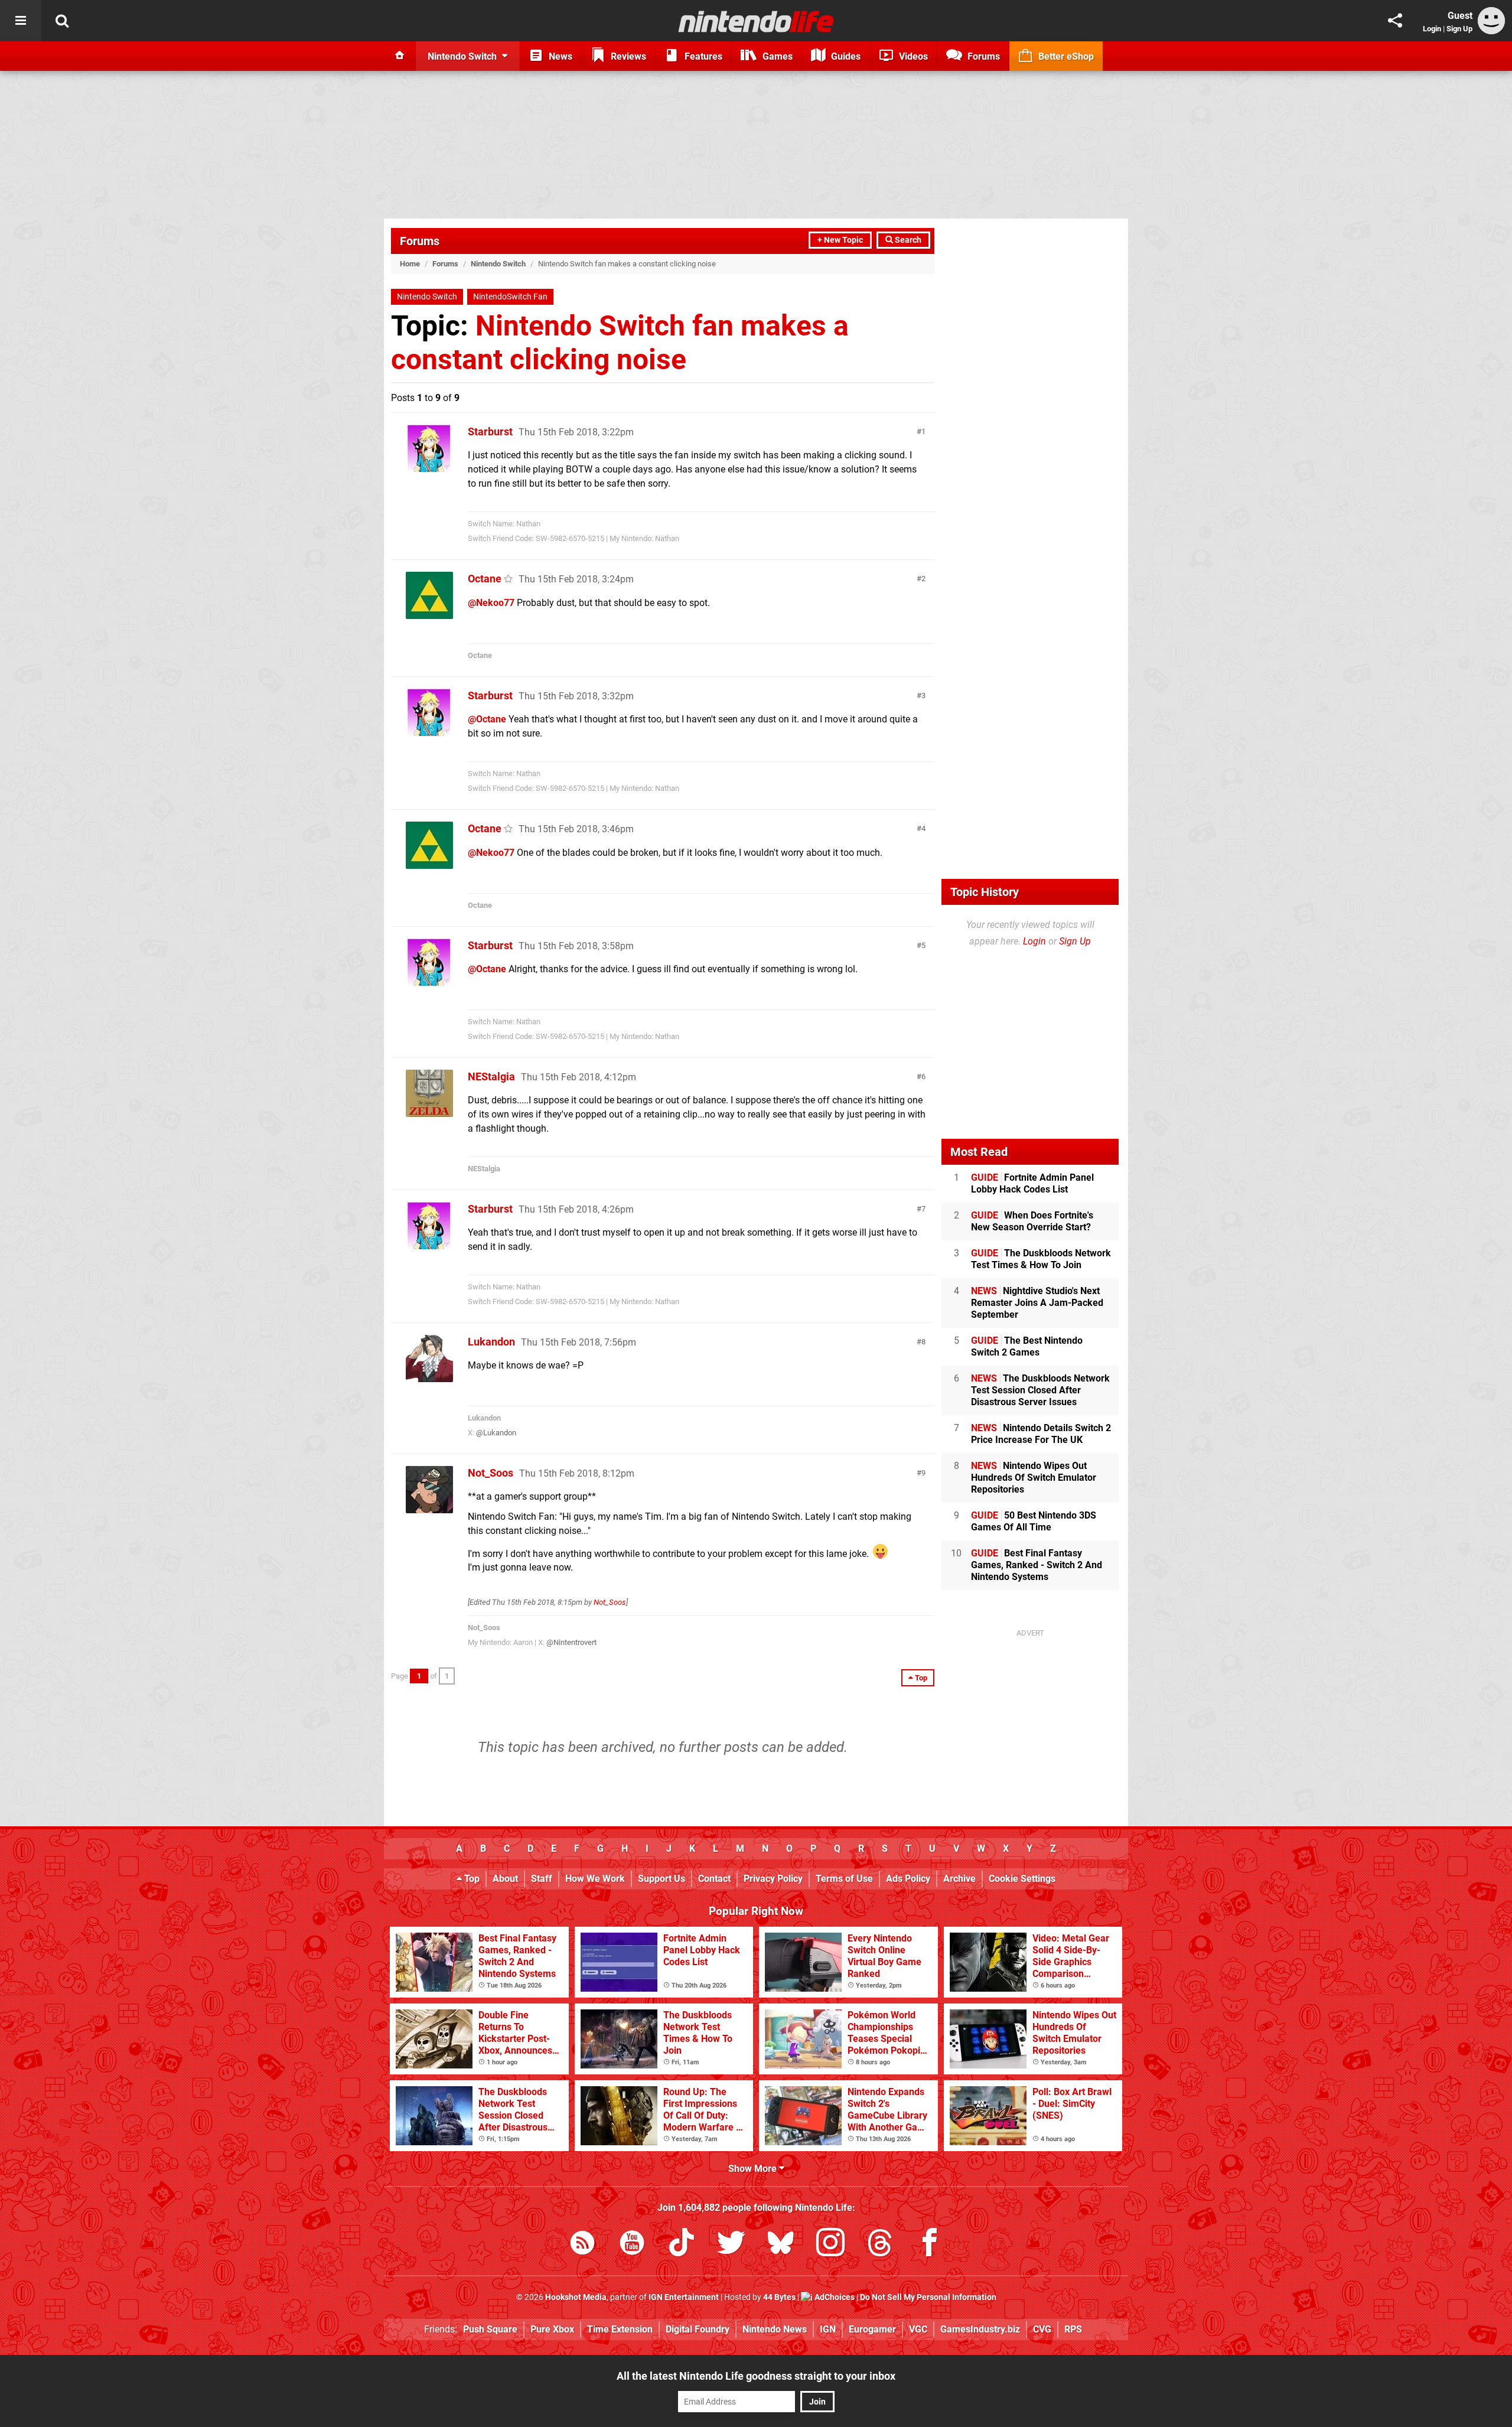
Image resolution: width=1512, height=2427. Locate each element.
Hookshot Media (576, 2297)
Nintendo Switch (498, 264)
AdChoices (834, 2297)
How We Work (595, 1879)
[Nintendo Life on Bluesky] (781, 2245)
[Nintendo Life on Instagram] (830, 2245)
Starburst (490, 431)
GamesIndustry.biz (980, 2329)
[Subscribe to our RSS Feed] (582, 2245)
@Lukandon (496, 1433)
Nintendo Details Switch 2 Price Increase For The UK (1041, 1434)
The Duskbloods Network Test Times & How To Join (1041, 1259)
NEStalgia (491, 1076)
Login (1432, 29)
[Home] (400, 56)
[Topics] (21, 21)
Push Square (490, 2329)
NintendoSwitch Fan (510, 297)
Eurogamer (872, 2329)
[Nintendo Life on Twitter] (731, 2245)
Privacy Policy (773, 1879)
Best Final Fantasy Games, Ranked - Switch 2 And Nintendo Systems (1037, 1565)
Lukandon (491, 1342)
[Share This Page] (1395, 21)
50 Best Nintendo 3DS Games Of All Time (1034, 1521)
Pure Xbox (552, 2329)
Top (471, 1879)
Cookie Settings (1022, 1879)
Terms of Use (844, 1879)
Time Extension (620, 2329)
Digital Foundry (698, 2329)
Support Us (661, 1879)
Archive (959, 1879)
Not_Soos (491, 1473)
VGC (918, 2329)
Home (410, 264)
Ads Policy (908, 1879)
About (505, 1879)
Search (907, 240)
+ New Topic (840, 240)
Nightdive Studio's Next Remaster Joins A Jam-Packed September (1037, 1303)
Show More (754, 2169)
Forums (420, 241)
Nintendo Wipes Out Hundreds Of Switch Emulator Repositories (1034, 1478)
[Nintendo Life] (756, 21)
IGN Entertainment (684, 2297)
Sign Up (1459, 29)
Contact (714, 1879)
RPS (1073, 2329)
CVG (1042, 2329)
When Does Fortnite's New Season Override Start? (1032, 1221)
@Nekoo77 (491, 603)
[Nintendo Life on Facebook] (930, 2245)
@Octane (487, 719)
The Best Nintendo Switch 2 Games (1027, 1346)
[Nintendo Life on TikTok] (682, 2245)
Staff (542, 1879)
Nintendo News (775, 2329)
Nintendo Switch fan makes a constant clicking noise (620, 343)
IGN (828, 2329)
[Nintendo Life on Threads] (880, 2245)
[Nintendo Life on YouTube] (632, 2245)
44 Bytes (779, 2297)
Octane (485, 579)
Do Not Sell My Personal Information (928, 2297)
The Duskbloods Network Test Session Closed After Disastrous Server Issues (1040, 1390)
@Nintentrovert (571, 1642)
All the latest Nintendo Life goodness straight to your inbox (756, 2376)
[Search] (62, 21)
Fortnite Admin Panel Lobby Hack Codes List (1032, 1183)
